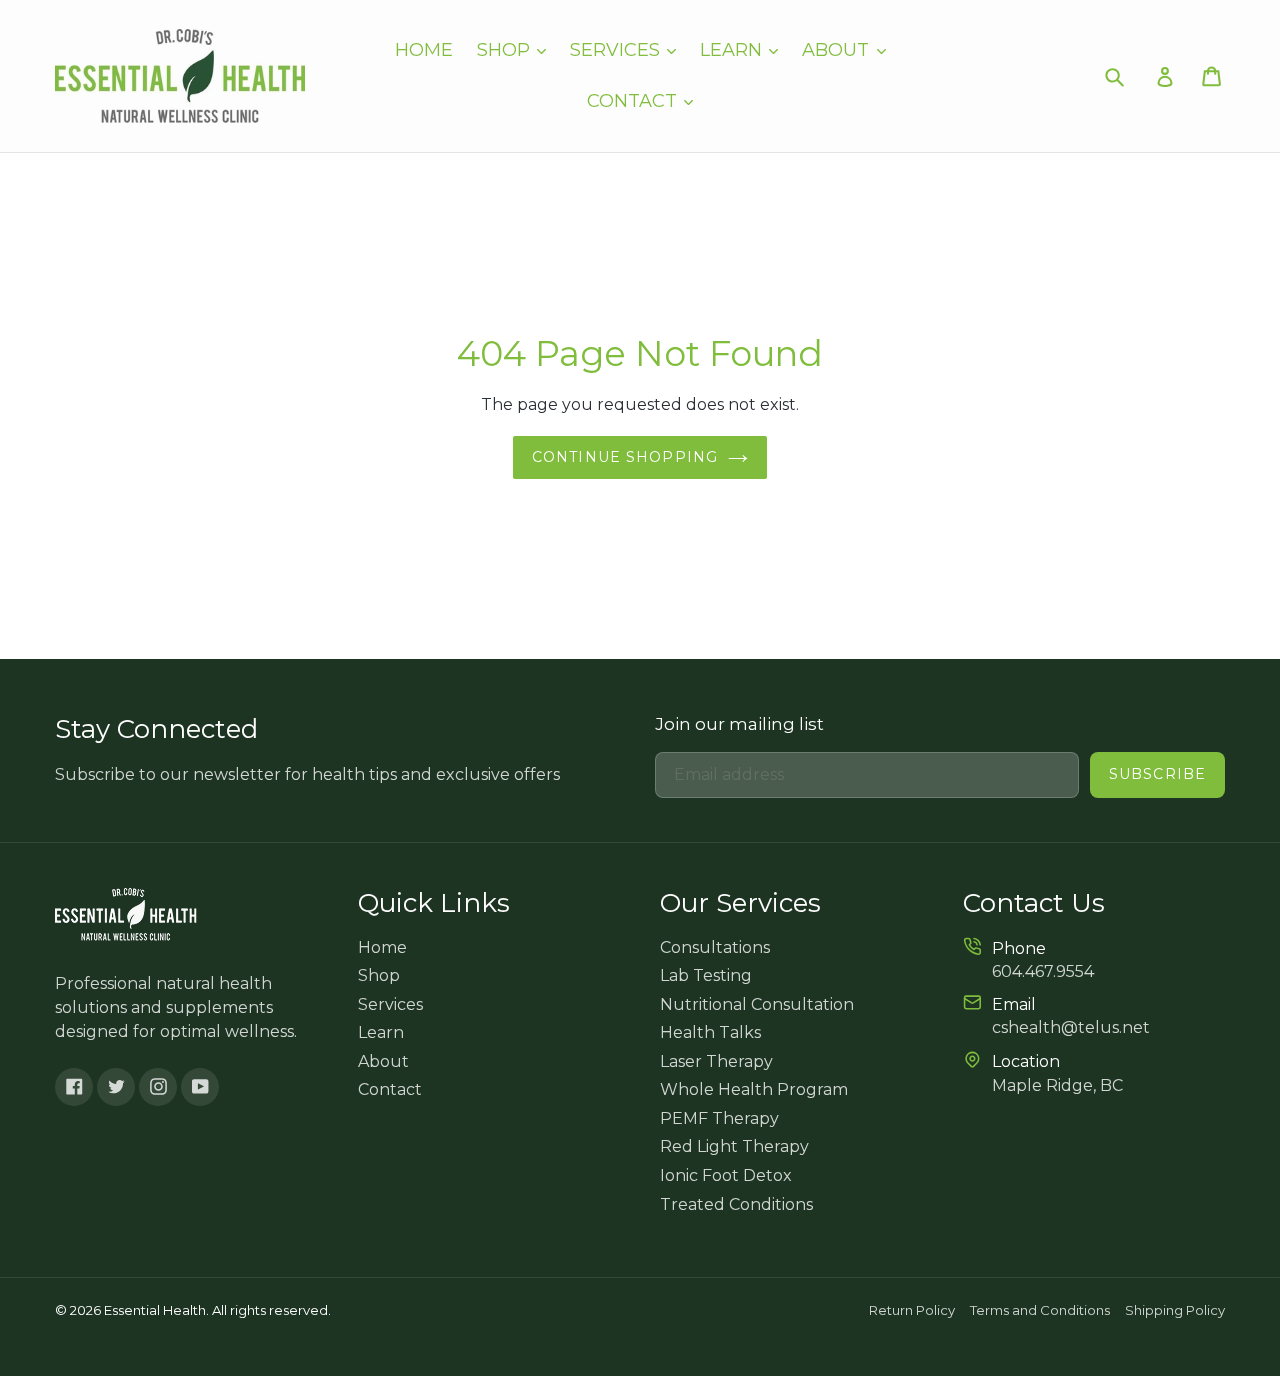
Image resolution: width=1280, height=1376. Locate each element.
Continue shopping (625, 457)
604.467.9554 (1043, 971)
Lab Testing (706, 975)
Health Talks (710, 1032)
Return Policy (912, 1310)
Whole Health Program (754, 1089)
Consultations (715, 947)
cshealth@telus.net (1071, 1027)
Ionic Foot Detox (726, 1175)
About (838, 50)
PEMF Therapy (719, 1118)
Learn (733, 50)
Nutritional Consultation (757, 1004)
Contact (634, 101)
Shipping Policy (1175, 1310)
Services (617, 50)
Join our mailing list (739, 724)
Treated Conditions (736, 1204)
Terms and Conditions (1040, 1310)
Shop (506, 50)
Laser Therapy (716, 1061)
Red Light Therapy (734, 1146)
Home (424, 50)
